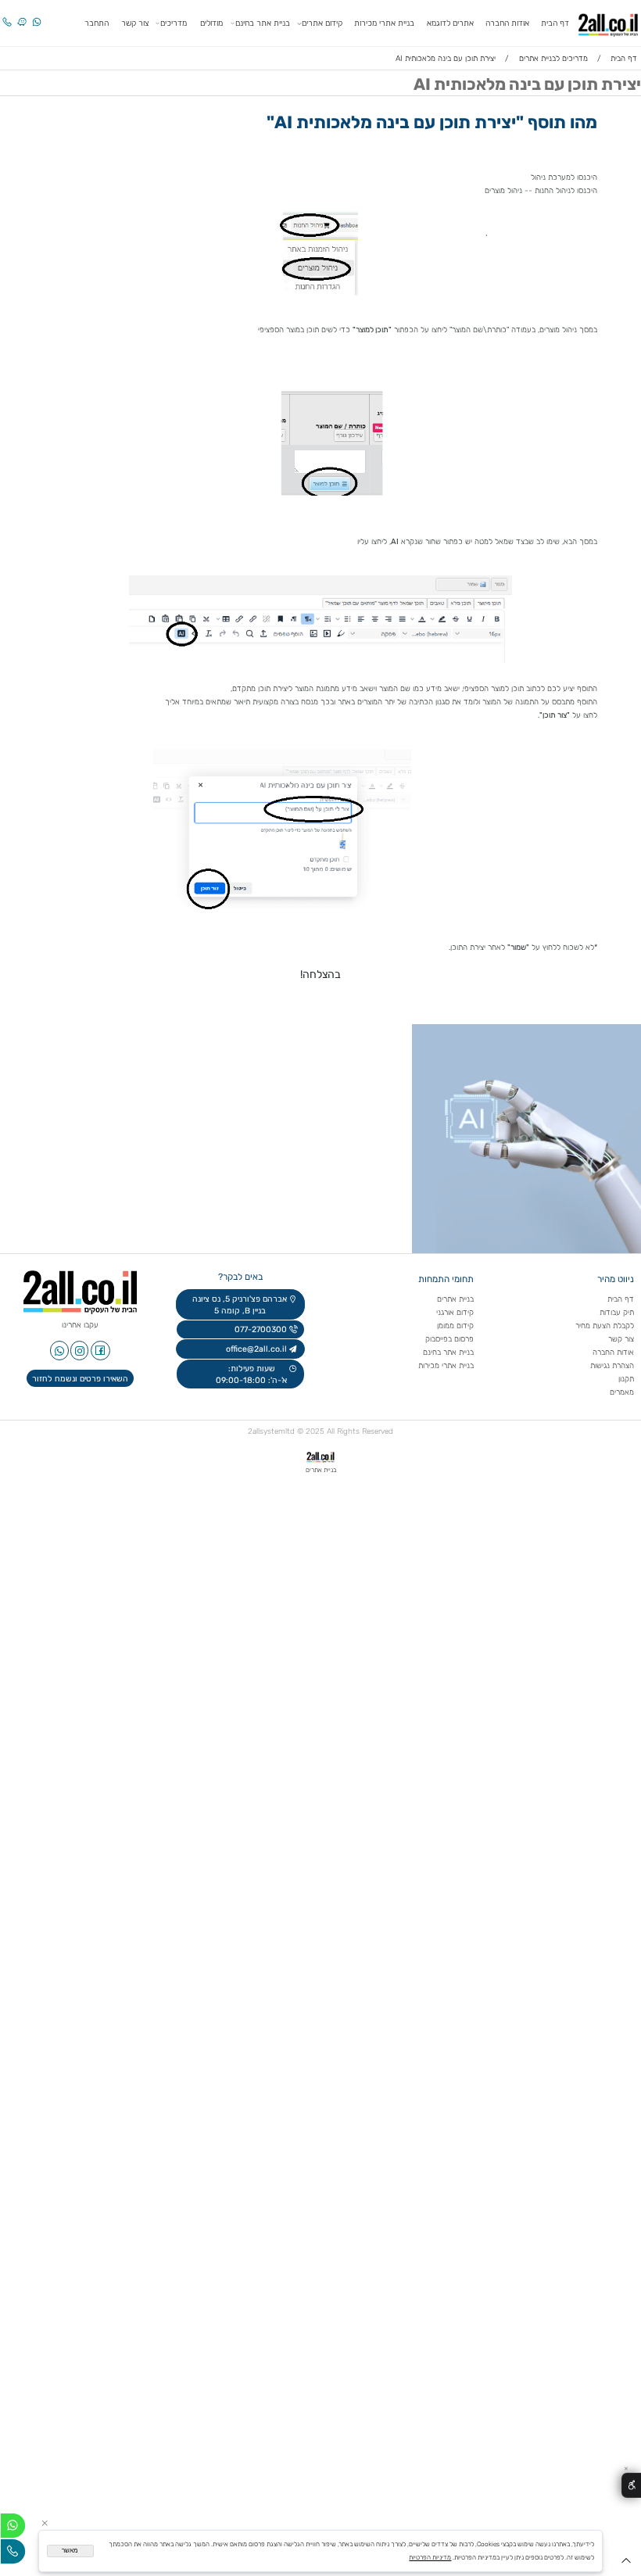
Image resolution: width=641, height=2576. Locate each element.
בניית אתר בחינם (263, 23)
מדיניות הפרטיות (430, 2557)
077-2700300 (260, 1329)
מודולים (211, 23)
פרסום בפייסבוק (448, 1339)
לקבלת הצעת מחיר (605, 1326)
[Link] (22, 16)
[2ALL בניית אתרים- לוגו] (608, 23)
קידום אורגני (455, 1312)
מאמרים (622, 1392)
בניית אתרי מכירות (384, 23)
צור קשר (135, 23)
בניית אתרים (455, 1299)
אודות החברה (507, 23)
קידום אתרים (322, 23)
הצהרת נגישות (611, 1365)
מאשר (70, 2551)
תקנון (626, 1379)
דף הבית (555, 23)
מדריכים (174, 23)
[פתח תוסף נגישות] (631, 2486)
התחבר (97, 23)
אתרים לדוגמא (450, 23)
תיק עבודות (617, 1312)
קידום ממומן (455, 1326)
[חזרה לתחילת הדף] (626, 2563)
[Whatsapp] (37, 16)
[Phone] (7, 16)
